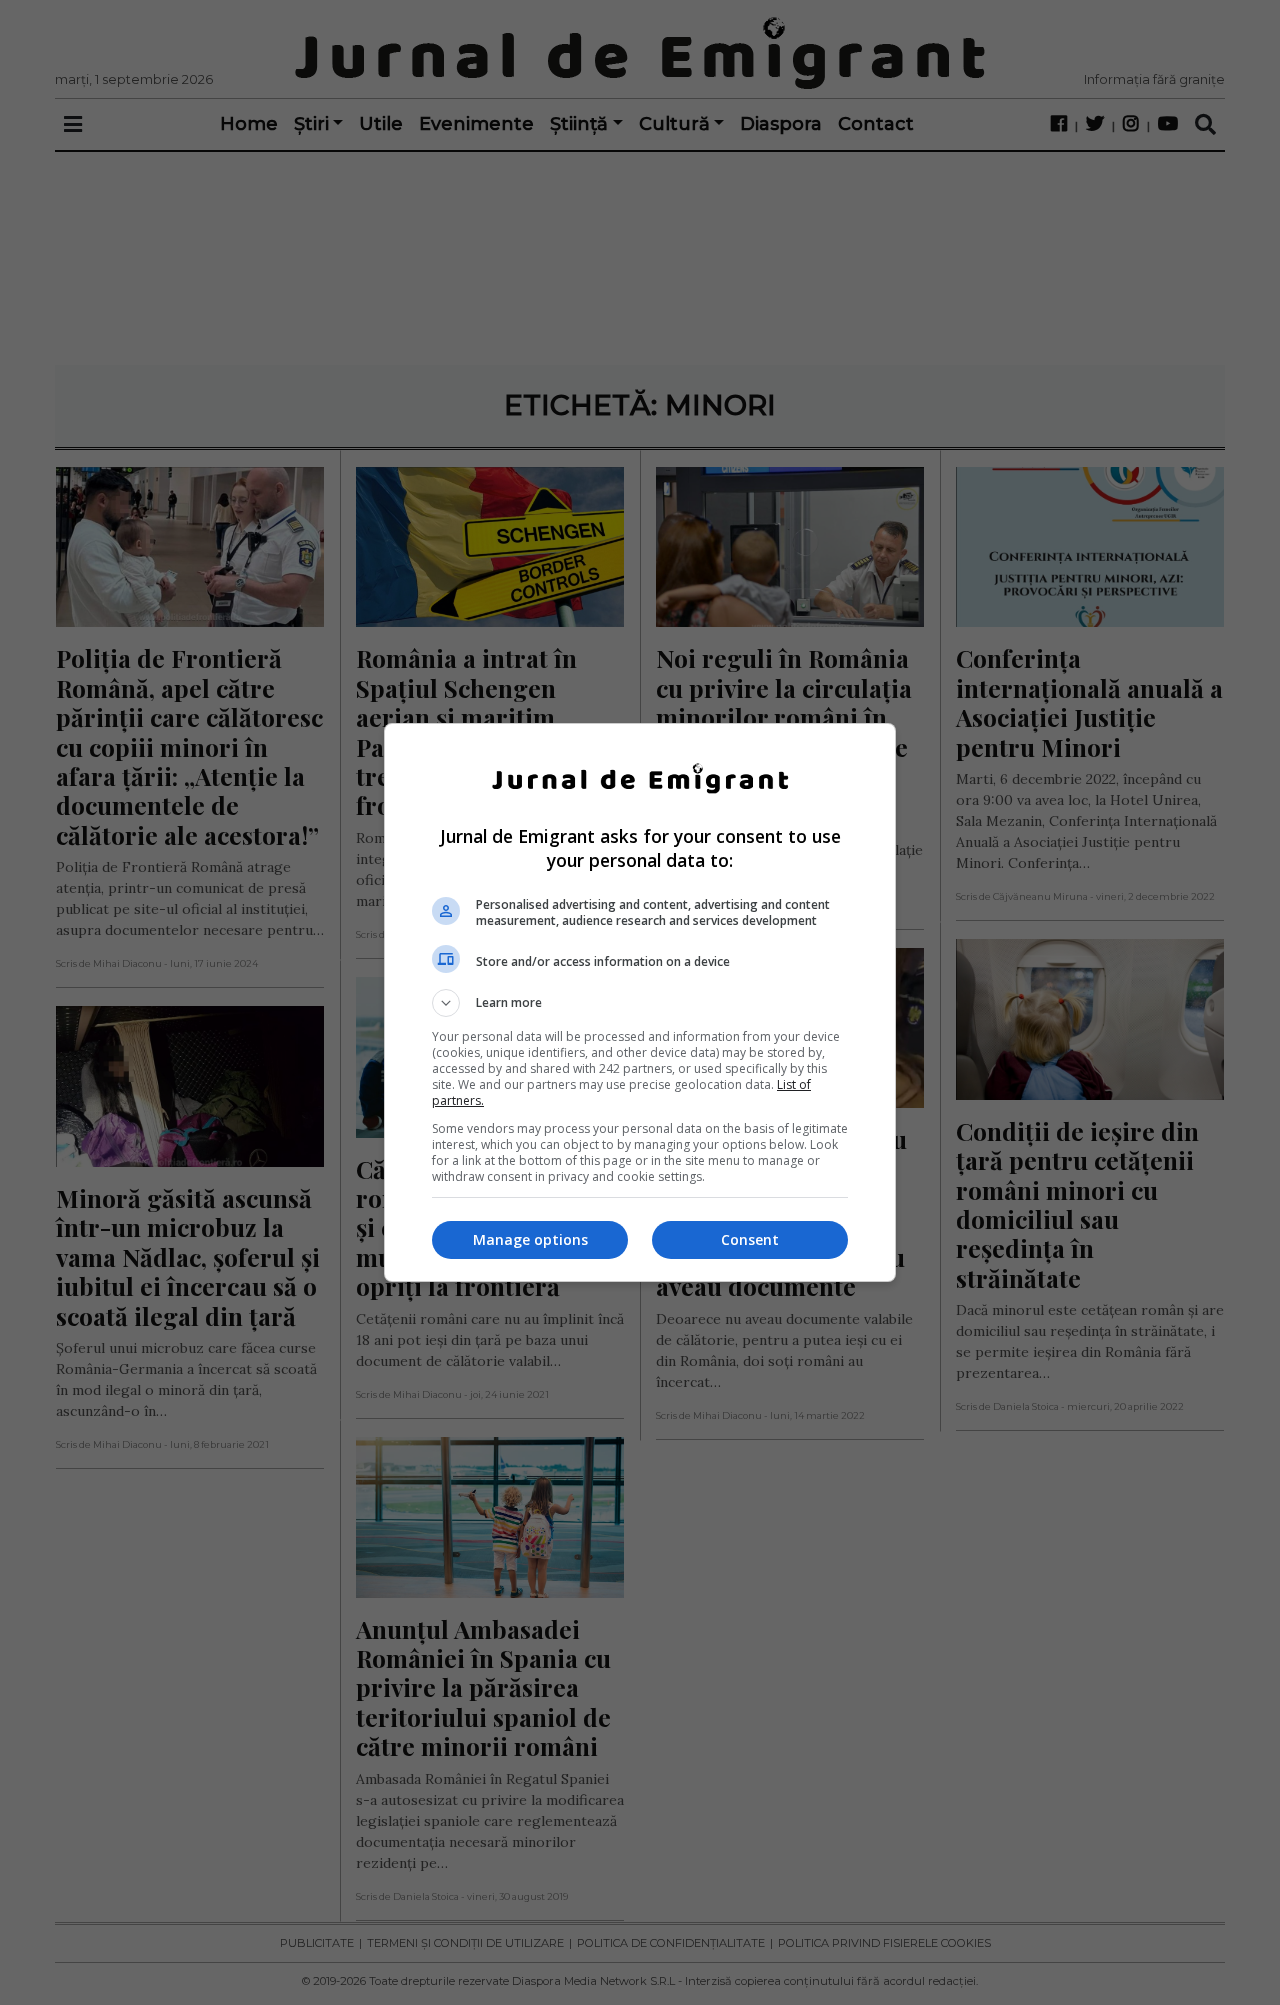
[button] (640, 1003)
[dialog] (640, 1002)
